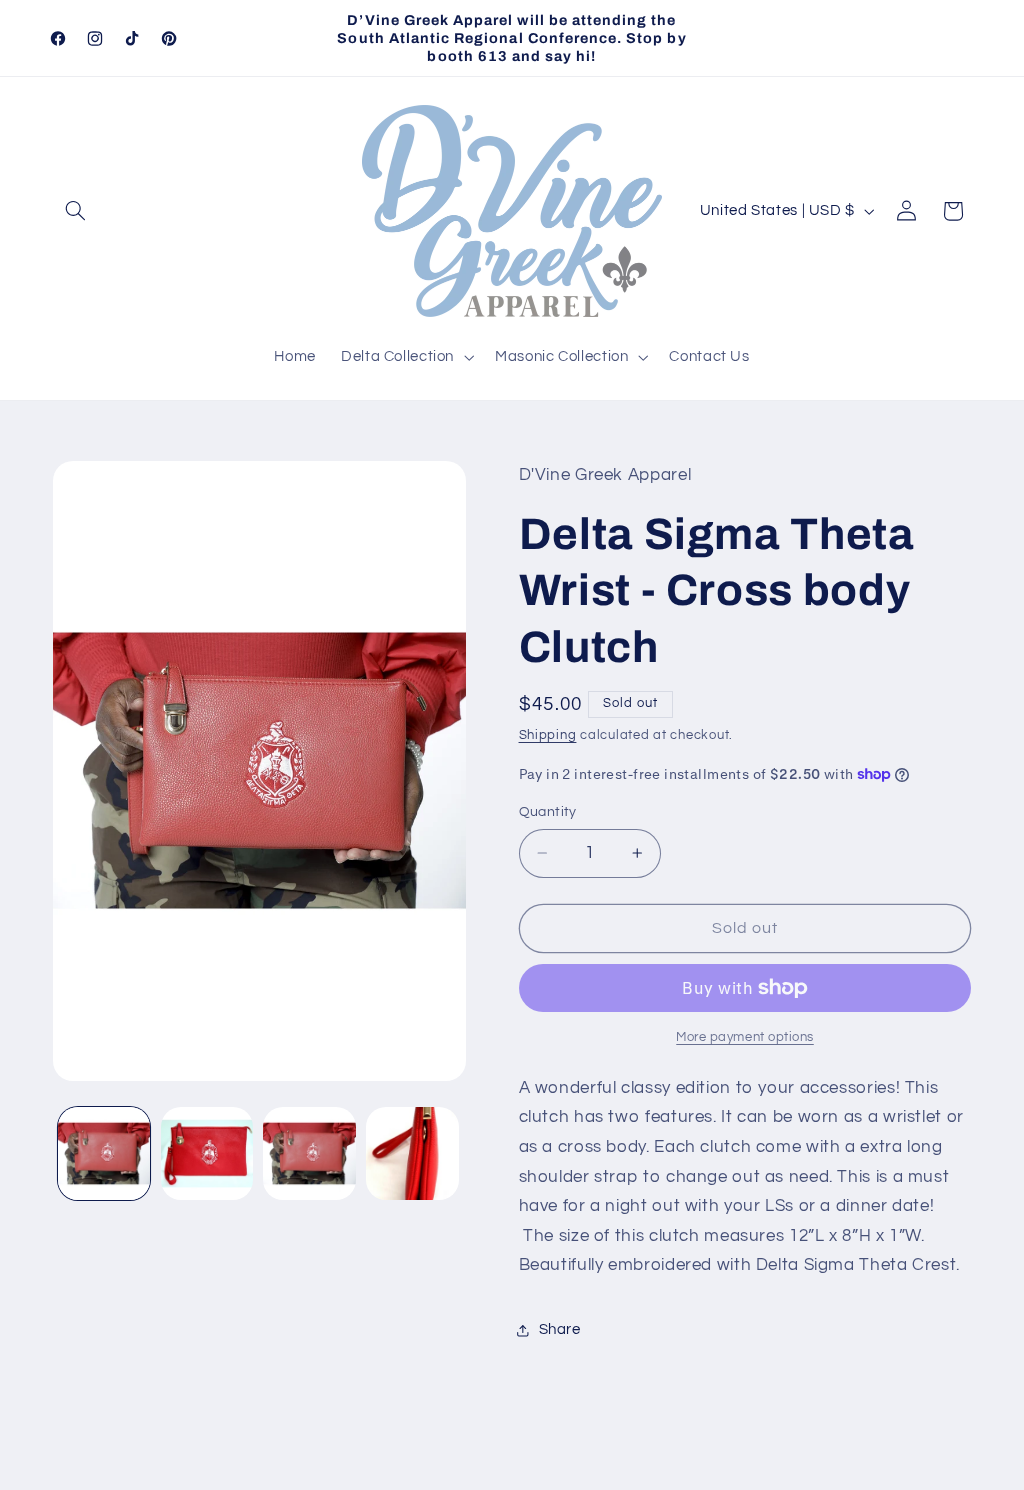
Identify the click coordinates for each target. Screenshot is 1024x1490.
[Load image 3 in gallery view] (309, 1153)
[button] (76, 211)
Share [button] (560, 1329)
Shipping (548, 735)
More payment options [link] (745, 1037)
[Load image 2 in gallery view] (207, 1153)
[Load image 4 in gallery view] (412, 1153)
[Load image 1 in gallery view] (104, 1153)
